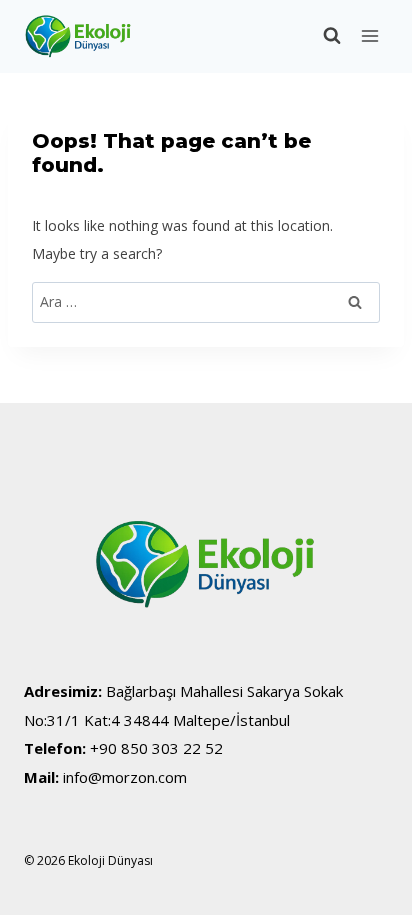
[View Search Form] (322, 36)
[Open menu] (369, 36)
